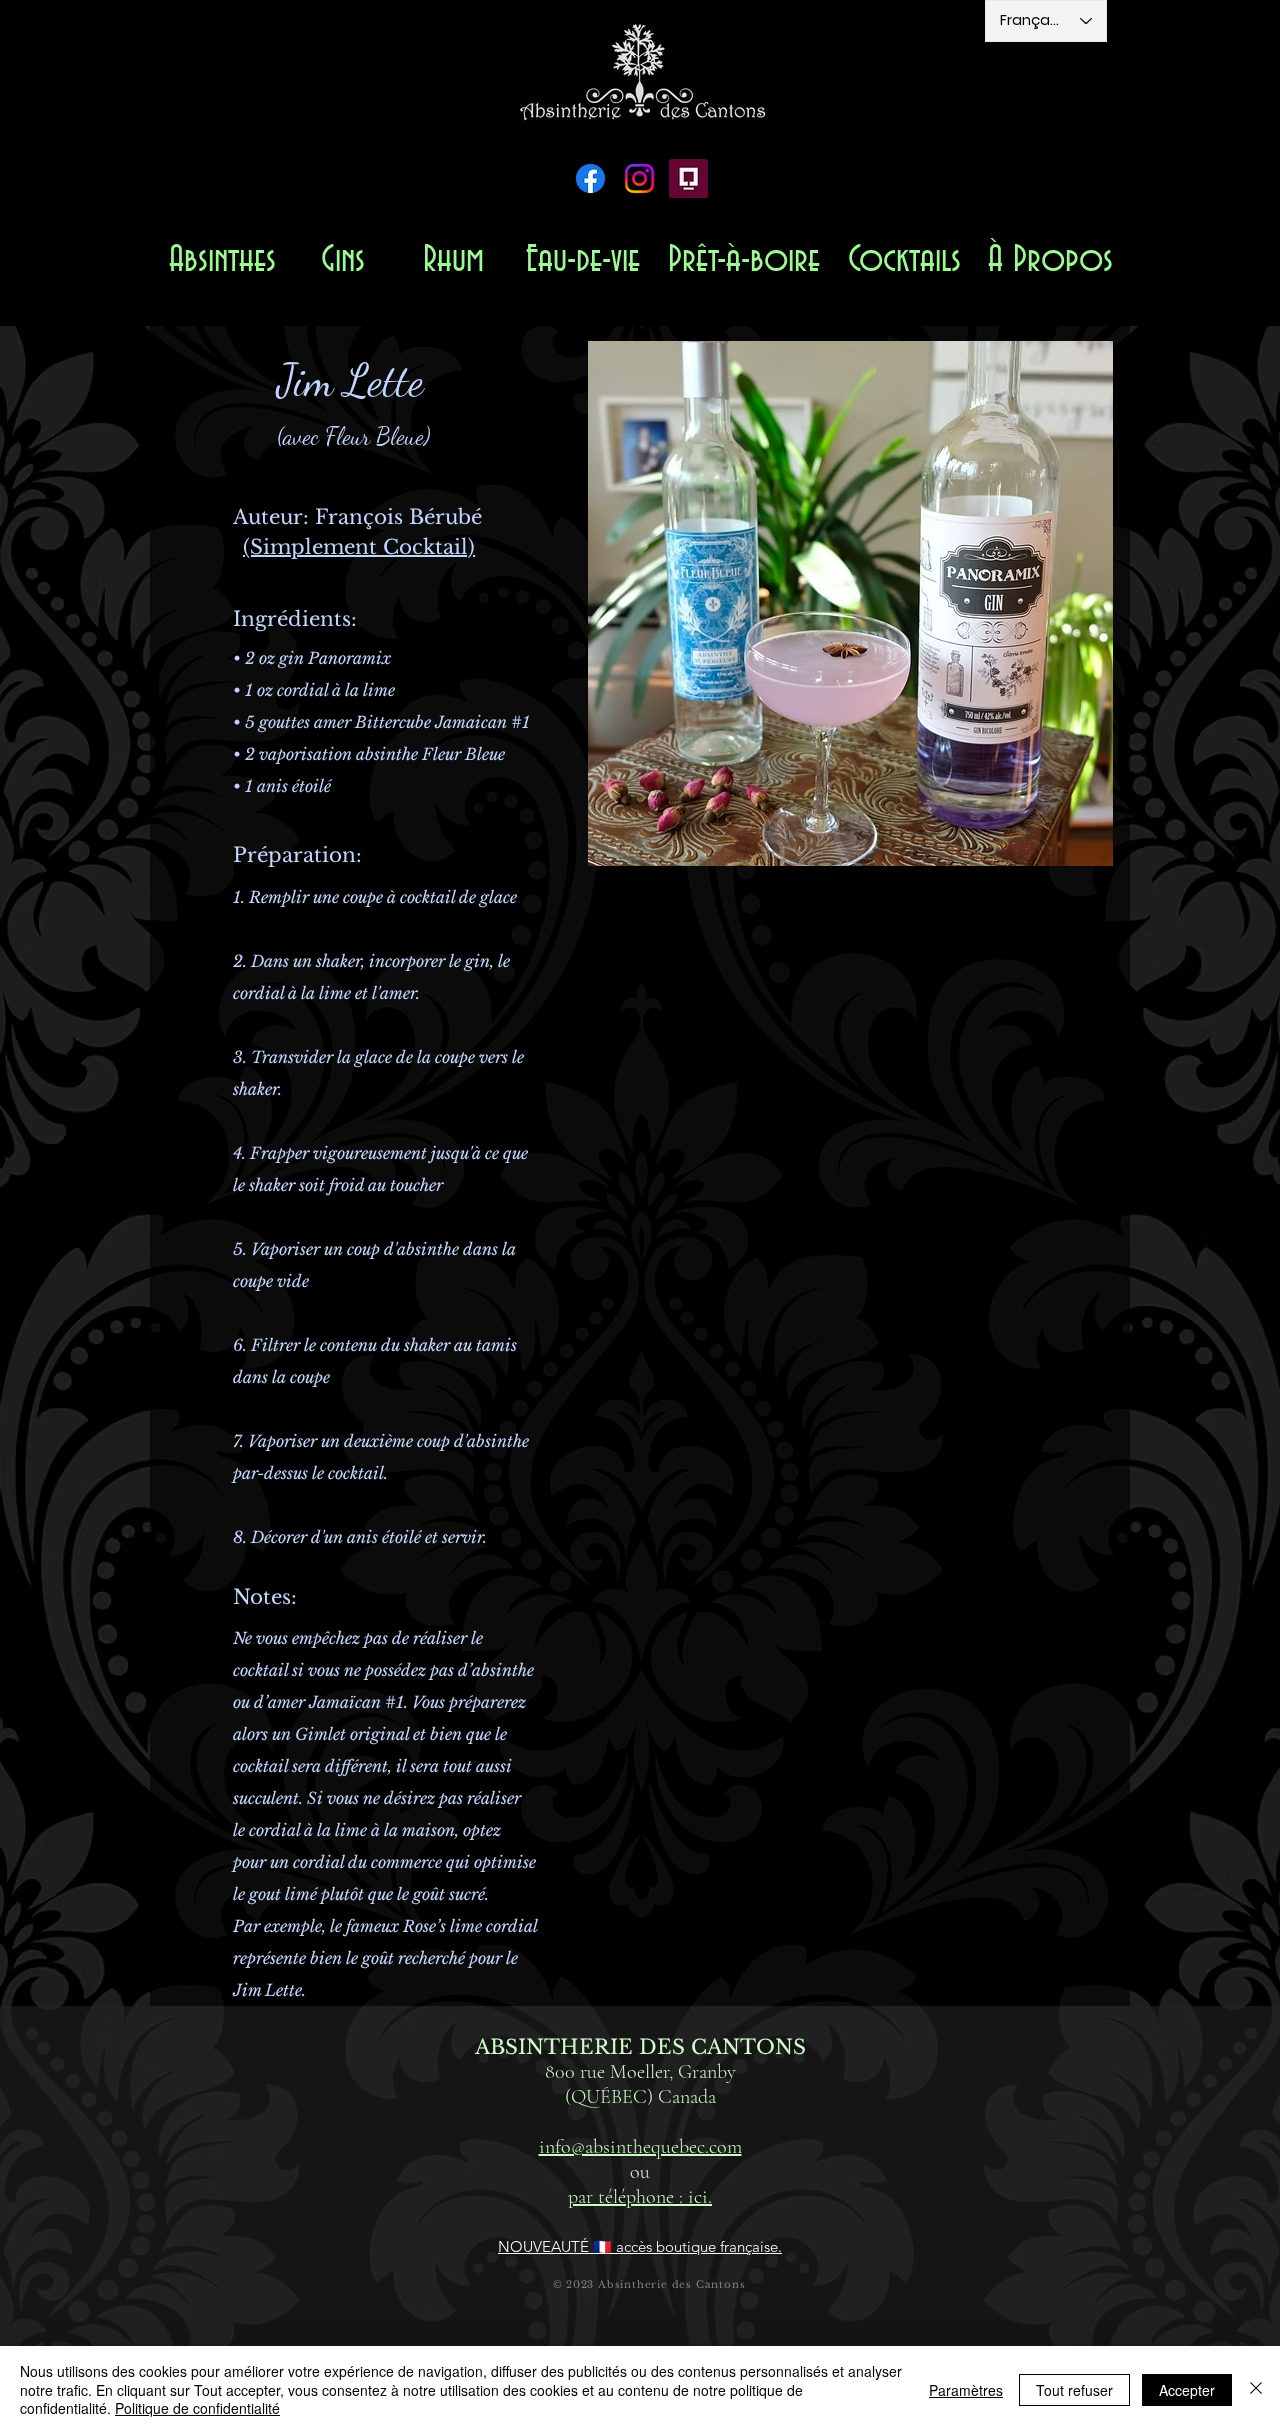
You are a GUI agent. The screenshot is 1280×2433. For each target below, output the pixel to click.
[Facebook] (590, 178)
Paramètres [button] (966, 2390)
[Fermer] (1256, 2389)
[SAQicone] (688, 178)
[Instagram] (639, 178)
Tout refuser (1074, 2390)
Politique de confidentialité (197, 2408)
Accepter (1187, 2390)
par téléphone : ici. (640, 2197)
